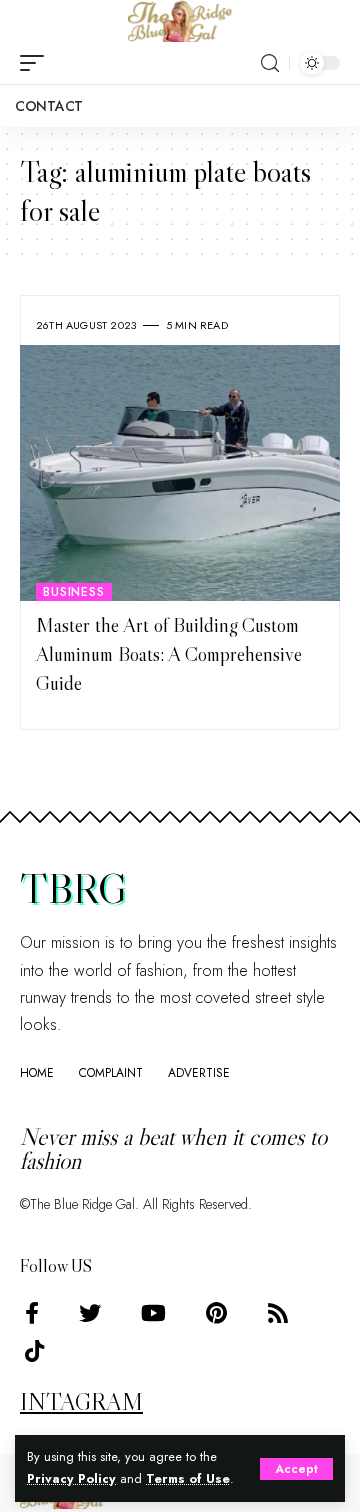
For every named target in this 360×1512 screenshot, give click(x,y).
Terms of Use (188, 1479)
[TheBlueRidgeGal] (180, 21)
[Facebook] (32, 1313)
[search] (270, 63)
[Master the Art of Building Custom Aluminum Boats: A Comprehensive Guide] (180, 473)
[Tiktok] (34, 1351)
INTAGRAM (81, 1401)
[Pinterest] (216, 1313)
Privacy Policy (71, 1479)
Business (74, 592)
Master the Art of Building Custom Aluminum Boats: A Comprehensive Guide (169, 654)
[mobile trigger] (37, 63)
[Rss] (278, 1313)
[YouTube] (153, 1313)
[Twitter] (90, 1313)
